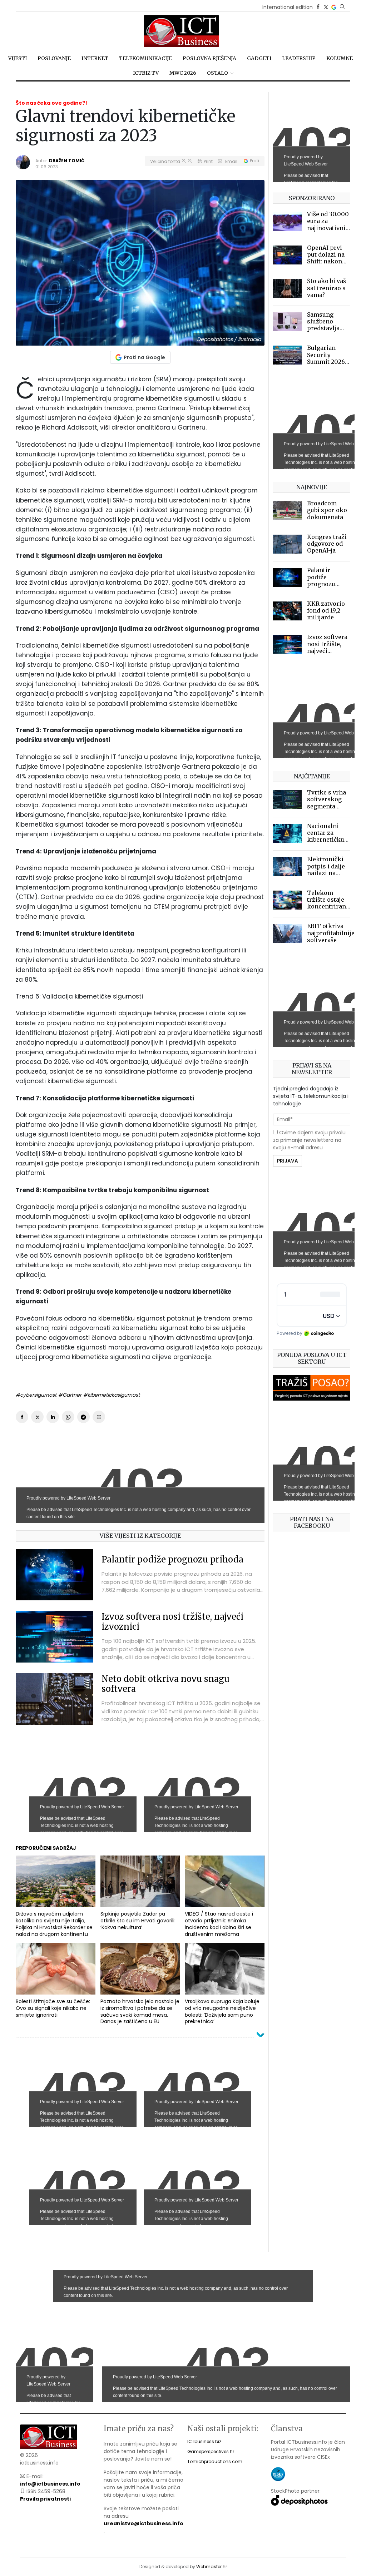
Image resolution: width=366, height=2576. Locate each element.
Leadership (299, 58)
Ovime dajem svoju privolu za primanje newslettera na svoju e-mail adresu (309, 1140)
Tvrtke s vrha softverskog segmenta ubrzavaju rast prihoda (327, 806)
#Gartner (70, 1395)
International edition (288, 7)
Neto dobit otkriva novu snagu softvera (165, 1684)
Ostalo (217, 73)
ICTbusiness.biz (204, 2441)
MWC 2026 (183, 73)
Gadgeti (259, 58)
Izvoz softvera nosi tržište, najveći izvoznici (172, 1622)
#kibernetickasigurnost (112, 1395)
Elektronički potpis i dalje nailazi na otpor (326, 870)
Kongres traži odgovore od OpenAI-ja (327, 544)
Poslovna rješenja (209, 58)
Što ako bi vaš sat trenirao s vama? (327, 288)
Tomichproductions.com (215, 2461)
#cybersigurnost (36, 1395)
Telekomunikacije (145, 58)
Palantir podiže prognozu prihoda (172, 1559)
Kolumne (340, 58)
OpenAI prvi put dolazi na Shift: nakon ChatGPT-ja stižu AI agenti (328, 261)
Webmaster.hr (212, 2567)
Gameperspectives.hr (211, 2451)
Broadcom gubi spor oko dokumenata (327, 510)
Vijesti (18, 58)
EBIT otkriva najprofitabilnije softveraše (331, 933)
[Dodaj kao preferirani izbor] (334, 7)
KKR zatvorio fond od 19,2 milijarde (326, 610)
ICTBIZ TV (146, 73)
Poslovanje (54, 58)
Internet (95, 58)
